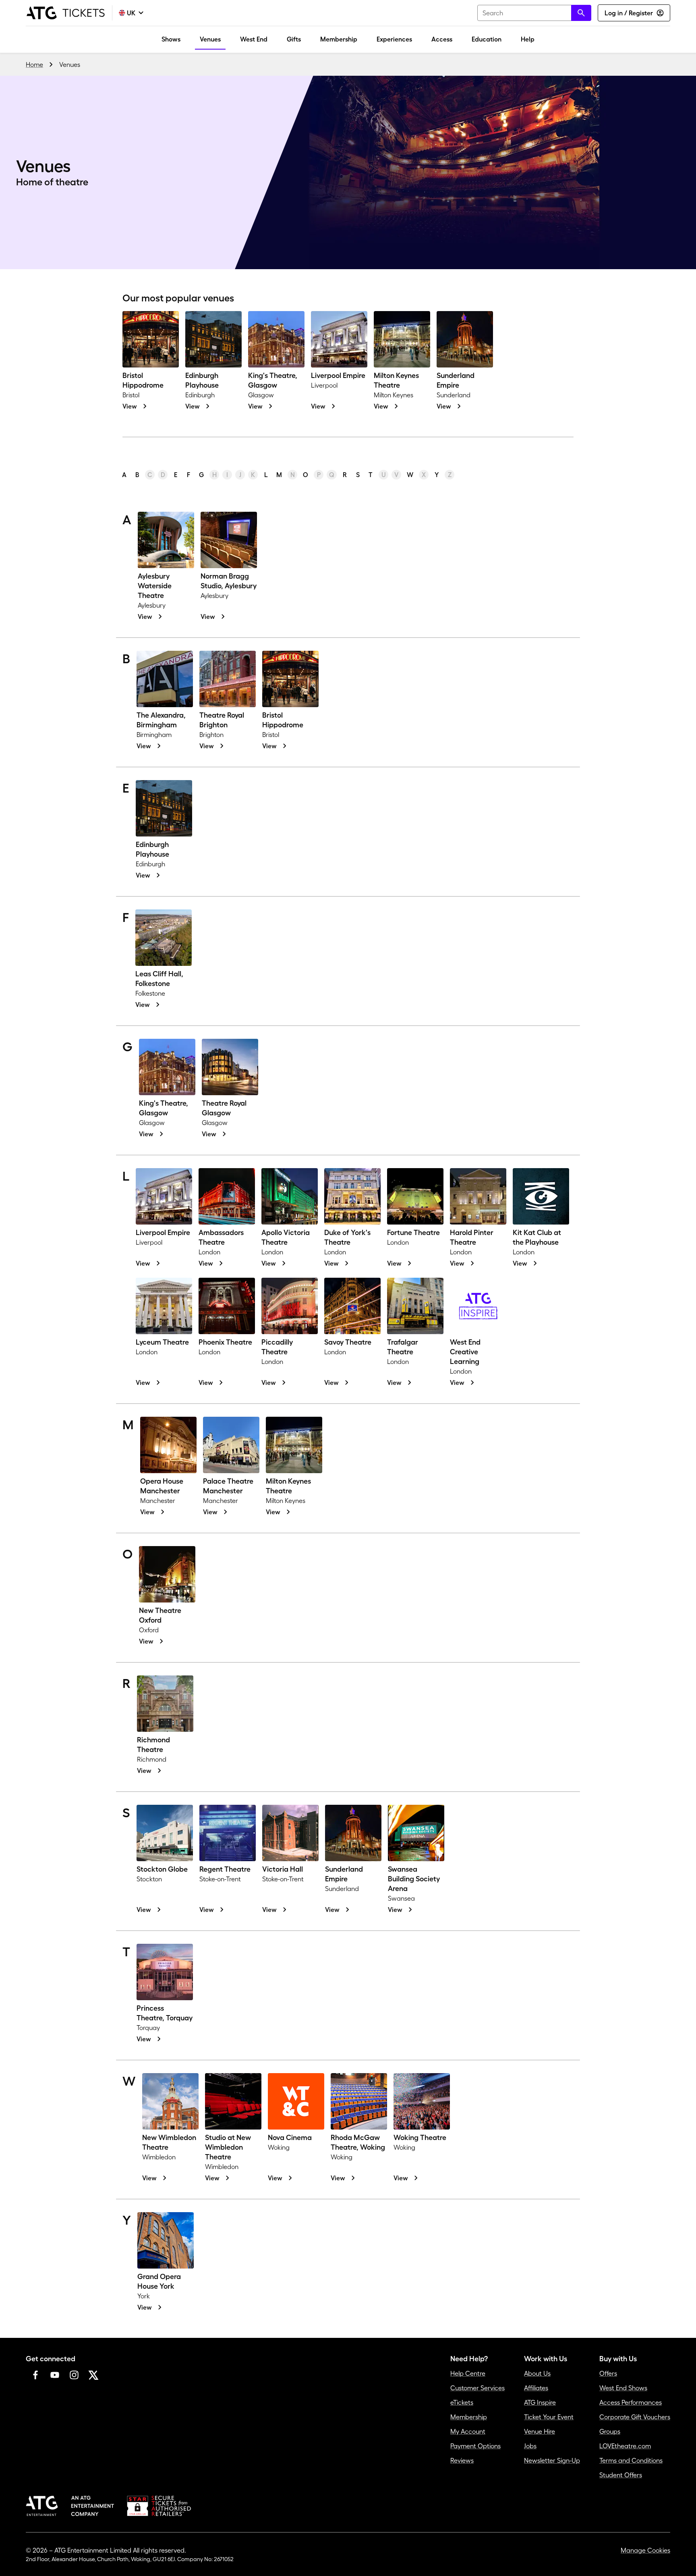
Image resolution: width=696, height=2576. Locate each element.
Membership (339, 39)
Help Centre (468, 2373)
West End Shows (623, 2388)
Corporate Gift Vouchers (635, 2417)
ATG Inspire (540, 2402)
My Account (468, 2431)
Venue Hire (540, 2431)
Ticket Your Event (549, 2417)
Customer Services (477, 2388)
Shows (171, 39)
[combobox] (534, 13)
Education (487, 39)
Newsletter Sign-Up (552, 2460)
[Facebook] (35, 2375)
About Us (537, 2373)
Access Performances (631, 2402)
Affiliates (536, 2388)
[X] (93, 2375)
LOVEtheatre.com (625, 2446)
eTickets (462, 2402)
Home (34, 64)
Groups (610, 2431)
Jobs (530, 2446)
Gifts (294, 39)
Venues (210, 39)
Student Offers (621, 2475)
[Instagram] (74, 2375)
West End (254, 39)
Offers (608, 2373)
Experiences (394, 39)
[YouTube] (55, 2375)
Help (528, 39)
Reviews (462, 2460)
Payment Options (475, 2446)
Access (442, 39)
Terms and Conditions (631, 2460)
